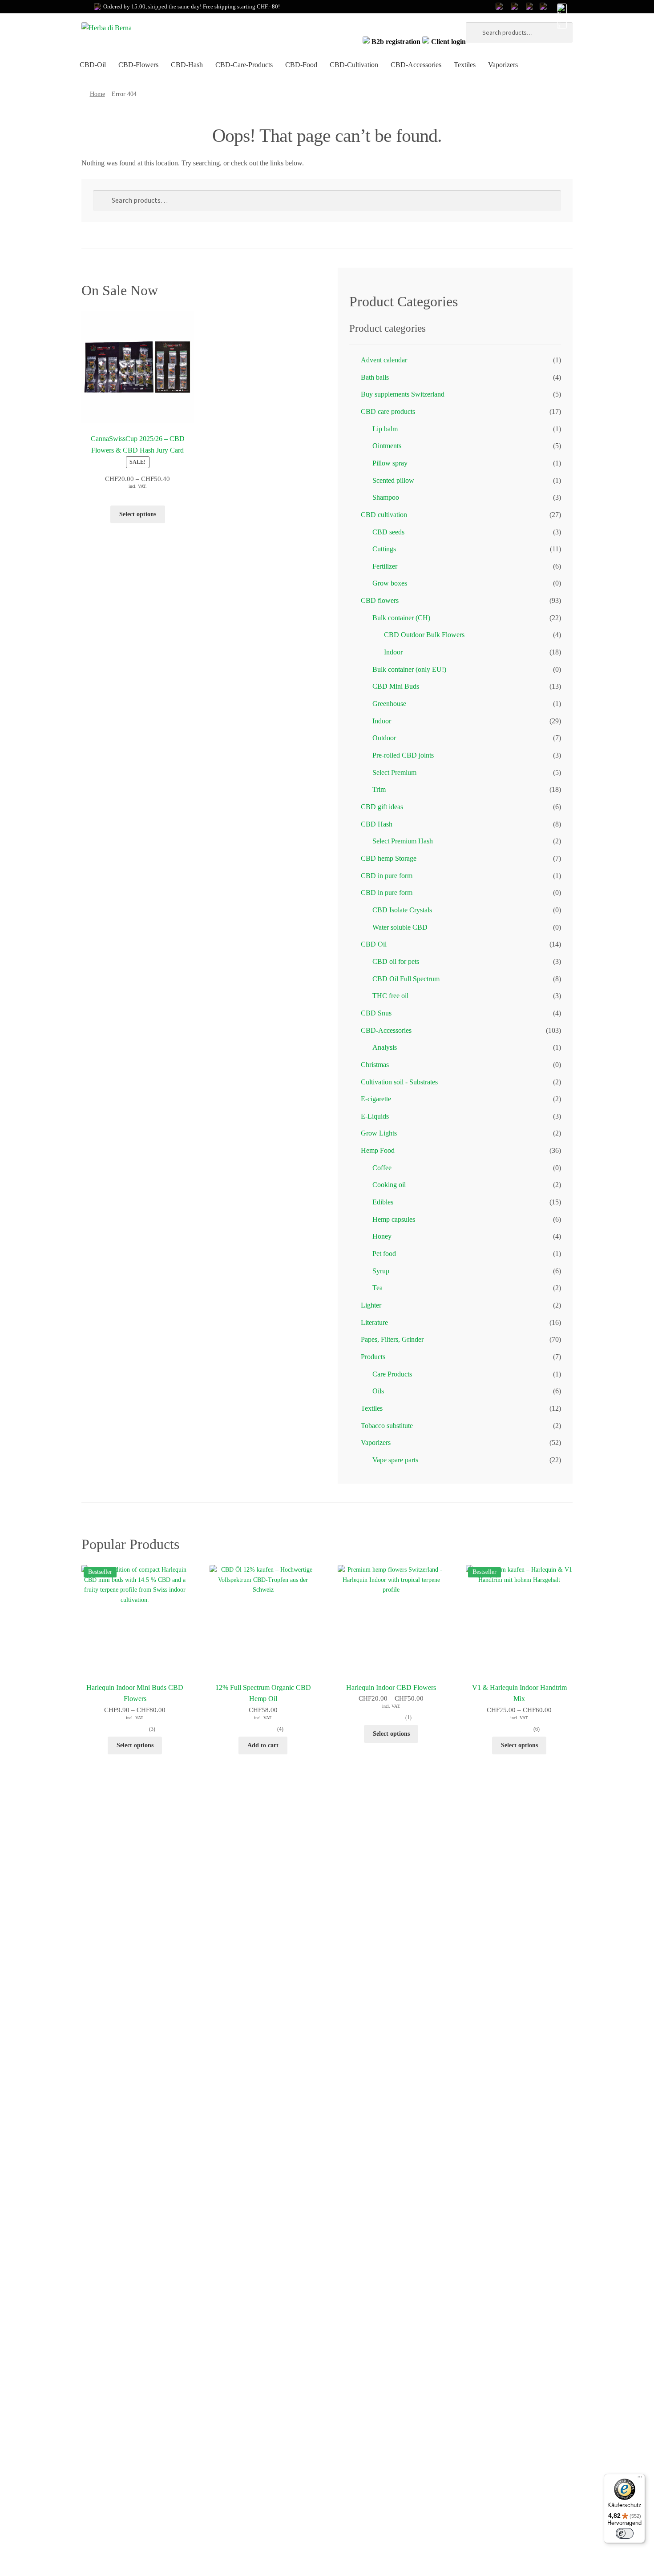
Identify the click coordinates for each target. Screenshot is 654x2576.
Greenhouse (389, 704)
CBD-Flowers (138, 65)
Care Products (392, 1374)
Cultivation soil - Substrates (399, 1082)
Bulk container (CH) (401, 618)
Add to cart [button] (263, 1745)
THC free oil (390, 996)
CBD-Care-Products (244, 65)
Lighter (371, 1305)
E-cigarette (376, 1099)
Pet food (384, 1254)
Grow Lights (379, 1133)
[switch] (625, 2533)
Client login (448, 42)
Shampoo (386, 497)
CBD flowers (380, 600)
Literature (374, 1322)
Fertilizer (385, 566)
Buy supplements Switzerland (403, 394)
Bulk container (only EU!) (409, 669)
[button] (561, 17)
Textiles (465, 65)
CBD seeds (388, 532)
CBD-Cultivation (354, 65)
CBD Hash (377, 824)
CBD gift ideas (382, 807)
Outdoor (384, 738)
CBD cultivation (384, 515)
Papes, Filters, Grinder (392, 1339)
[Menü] (640, 2479)
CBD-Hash (187, 65)
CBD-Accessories (416, 65)
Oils (378, 1391)
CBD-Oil (93, 65)
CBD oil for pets (396, 961)
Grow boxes (390, 583)
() (152, 1729)
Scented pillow (393, 480)
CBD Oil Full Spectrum (406, 979)
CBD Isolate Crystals (402, 910)
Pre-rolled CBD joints (403, 755)
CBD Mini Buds (396, 686)
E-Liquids (375, 1116)
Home (97, 94)
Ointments (387, 446)
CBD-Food (301, 65)
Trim (379, 789)
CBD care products (388, 411)
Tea (377, 1288)
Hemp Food (379, 1150)
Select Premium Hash (403, 841)
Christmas (375, 1065)
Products (373, 1357)
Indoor (393, 652)
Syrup (381, 1271)
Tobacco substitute (387, 1426)
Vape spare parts (395, 1460)
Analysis (385, 1047)
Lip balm (385, 429)
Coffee (382, 1168)
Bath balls (375, 377)
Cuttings (384, 549)
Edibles (383, 1202)
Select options (138, 514)
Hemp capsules (394, 1219)
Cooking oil (389, 1185)
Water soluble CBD (400, 927)
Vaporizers (503, 65)
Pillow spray (390, 463)
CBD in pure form (387, 876)
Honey (382, 1236)
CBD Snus (376, 1013)
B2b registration (396, 42)
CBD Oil (374, 944)
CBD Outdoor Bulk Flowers (424, 635)
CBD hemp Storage (389, 858)
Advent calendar (384, 360)
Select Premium (394, 772)
